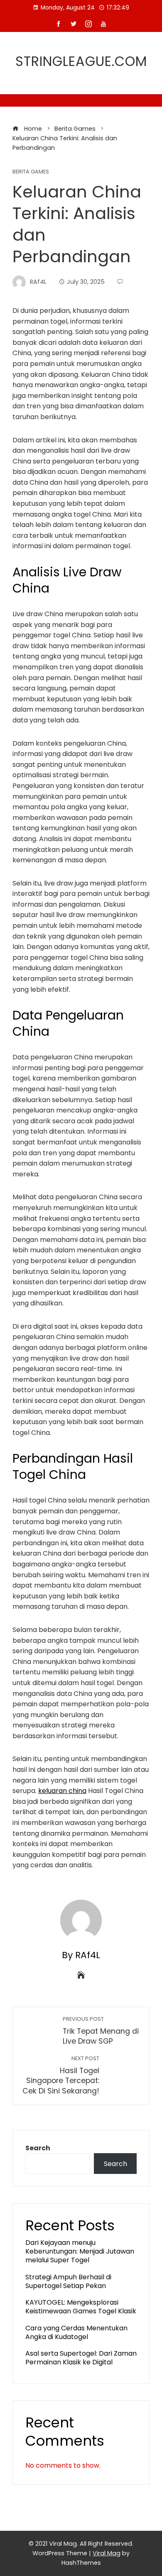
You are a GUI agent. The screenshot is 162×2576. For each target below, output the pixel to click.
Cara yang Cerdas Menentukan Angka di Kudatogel (76, 2332)
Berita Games (31, 172)
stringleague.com (81, 61)
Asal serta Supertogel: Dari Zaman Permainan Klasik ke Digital (81, 2358)
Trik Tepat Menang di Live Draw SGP (101, 2031)
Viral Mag (107, 2553)
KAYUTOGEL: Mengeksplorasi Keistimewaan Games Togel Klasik (81, 2307)
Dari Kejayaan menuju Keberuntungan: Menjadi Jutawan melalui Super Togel (80, 2251)
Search (38, 2148)
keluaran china (62, 1791)
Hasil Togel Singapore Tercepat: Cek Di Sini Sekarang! (61, 2075)
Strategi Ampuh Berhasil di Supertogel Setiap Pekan (68, 2281)
